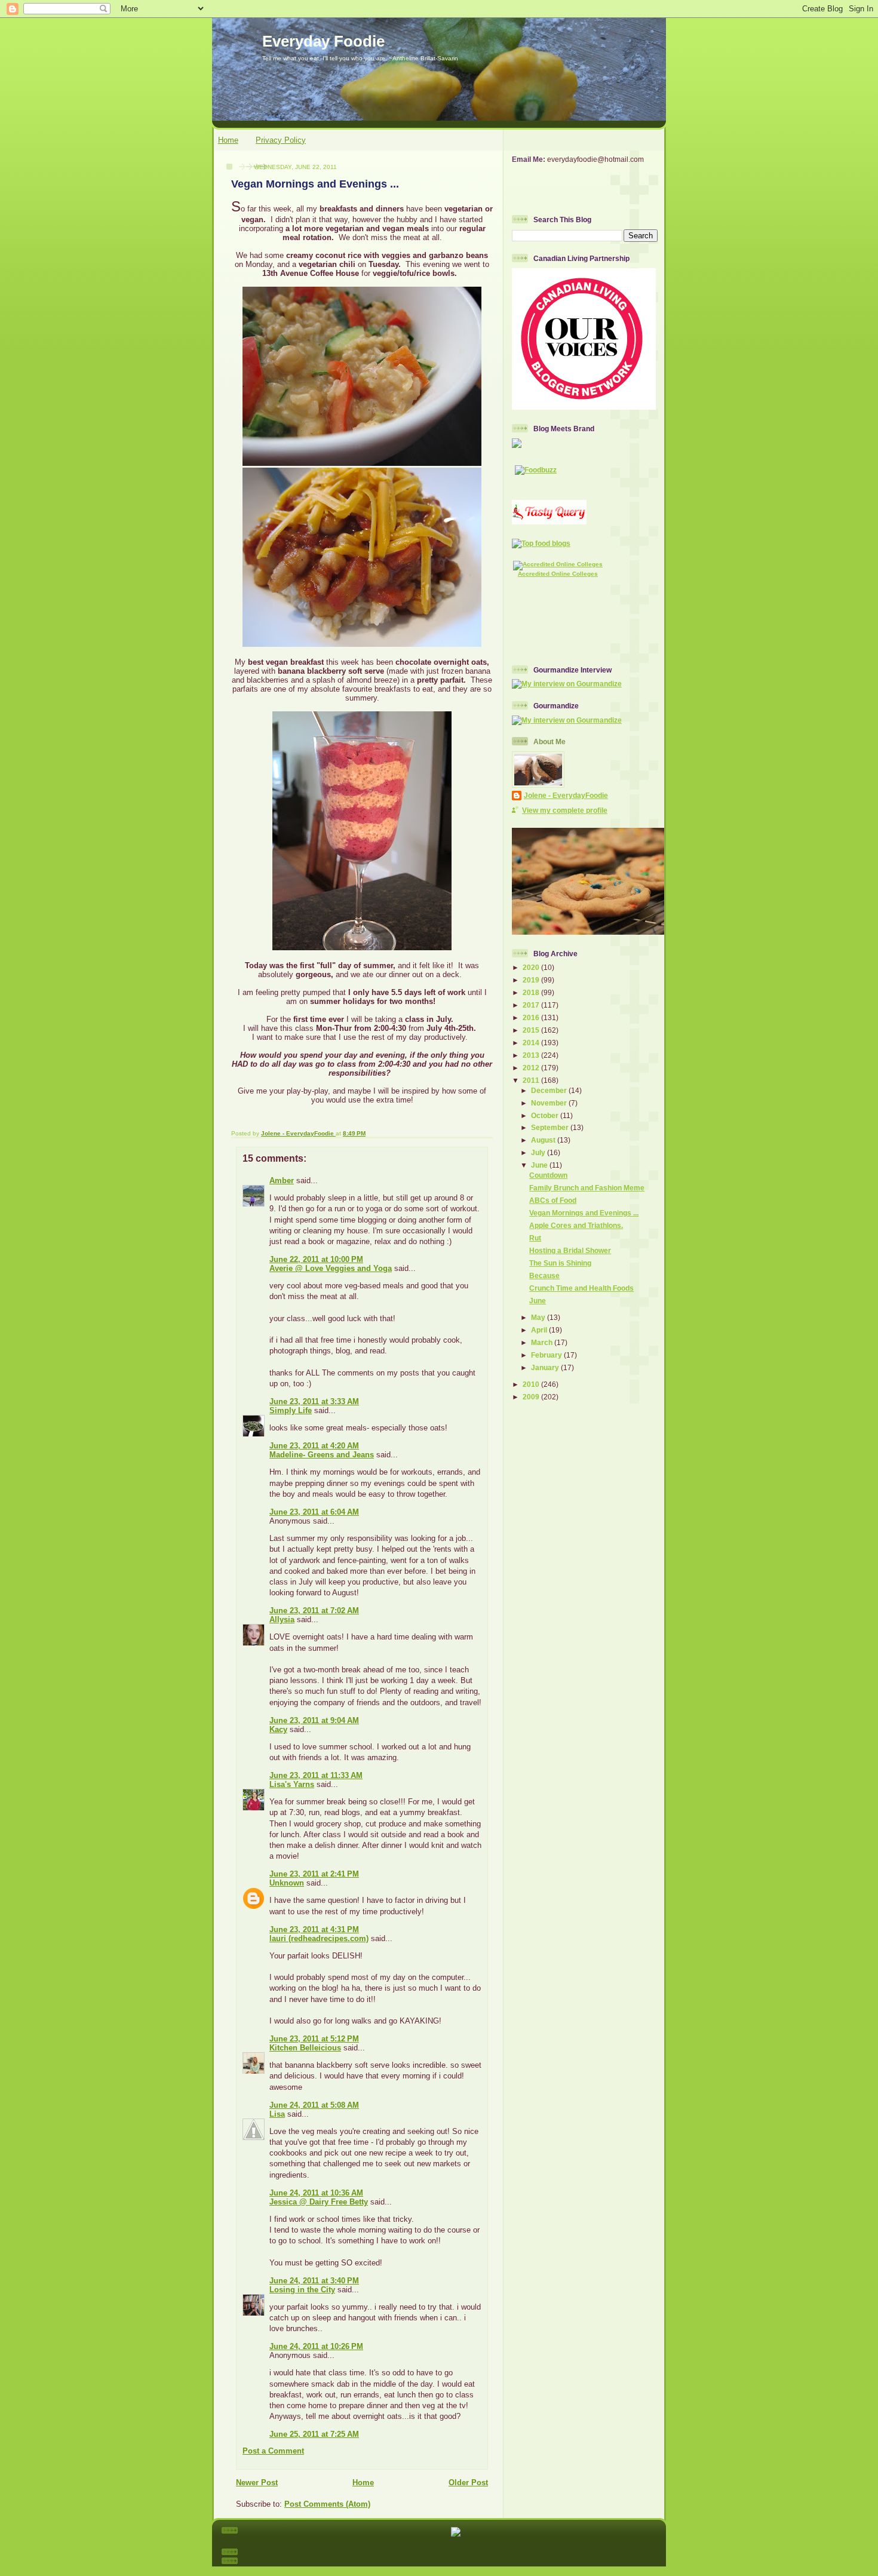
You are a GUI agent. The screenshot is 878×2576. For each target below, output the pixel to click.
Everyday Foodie (323, 41)
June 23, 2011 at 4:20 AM (314, 1446)
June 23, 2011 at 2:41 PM (314, 1874)
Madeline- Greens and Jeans (322, 1455)
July (539, 1152)
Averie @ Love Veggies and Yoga (331, 1268)
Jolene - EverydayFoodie (566, 795)
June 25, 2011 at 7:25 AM (314, 2434)
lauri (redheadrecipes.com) (319, 1938)
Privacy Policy (281, 140)
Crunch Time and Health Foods (581, 1288)
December (550, 1090)
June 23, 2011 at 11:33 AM (316, 1775)
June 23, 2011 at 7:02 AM (314, 1611)
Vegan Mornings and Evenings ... (584, 1213)
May (539, 1317)
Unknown (287, 1883)
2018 (532, 992)
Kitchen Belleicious (305, 2048)
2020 (532, 967)
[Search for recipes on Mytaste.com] (541, 543)
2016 (532, 1017)
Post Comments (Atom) (327, 2504)
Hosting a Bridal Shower (570, 1250)
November (550, 1103)
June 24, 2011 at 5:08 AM (314, 2105)
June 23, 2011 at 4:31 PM (314, 1929)
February (547, 1355)
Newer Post (257, 2483)
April (540, 1330)
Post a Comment (273, 2451)
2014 (532, 1043)
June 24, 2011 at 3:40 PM (314, 2281)
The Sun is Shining (560, 1263)
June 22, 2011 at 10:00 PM (316, 1259)
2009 (532, 1397)
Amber (282, 1180)
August (544, 1140)
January (546, 1367)
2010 (532, 1384)
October (546, 1115)
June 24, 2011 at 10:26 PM (316, 2346)
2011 (532, 1080)
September (551, 1127)
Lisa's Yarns (292, 1784)
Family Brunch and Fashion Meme (587, 1188)
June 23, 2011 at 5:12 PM (314, 2039)
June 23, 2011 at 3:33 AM (314, 1401)
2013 (532, 1055)
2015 (532, 1030)
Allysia (282, 1619)
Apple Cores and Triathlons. (576, 1225)
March (543, 1342)
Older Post (468, 2483)
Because (544, 1275)
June (540, 1165)
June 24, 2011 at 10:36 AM (316, 2193)
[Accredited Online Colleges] (558, 564)
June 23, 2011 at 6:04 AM (314, 1512)
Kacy (278, 1729)
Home (228, 140)
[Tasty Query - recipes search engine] (549, 522)
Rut (535, 1238)
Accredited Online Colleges (558, 574)
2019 (532, 980)
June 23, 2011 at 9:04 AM (314, 1720)
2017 (532, 1005)
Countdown (548, 1175)
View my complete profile (565, 810)
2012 (532, 1068)
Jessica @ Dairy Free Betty (319, 2202)
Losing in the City (302, 2290)
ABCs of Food (553, 1200)
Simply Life (291, 1410)
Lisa (277, 2114)
